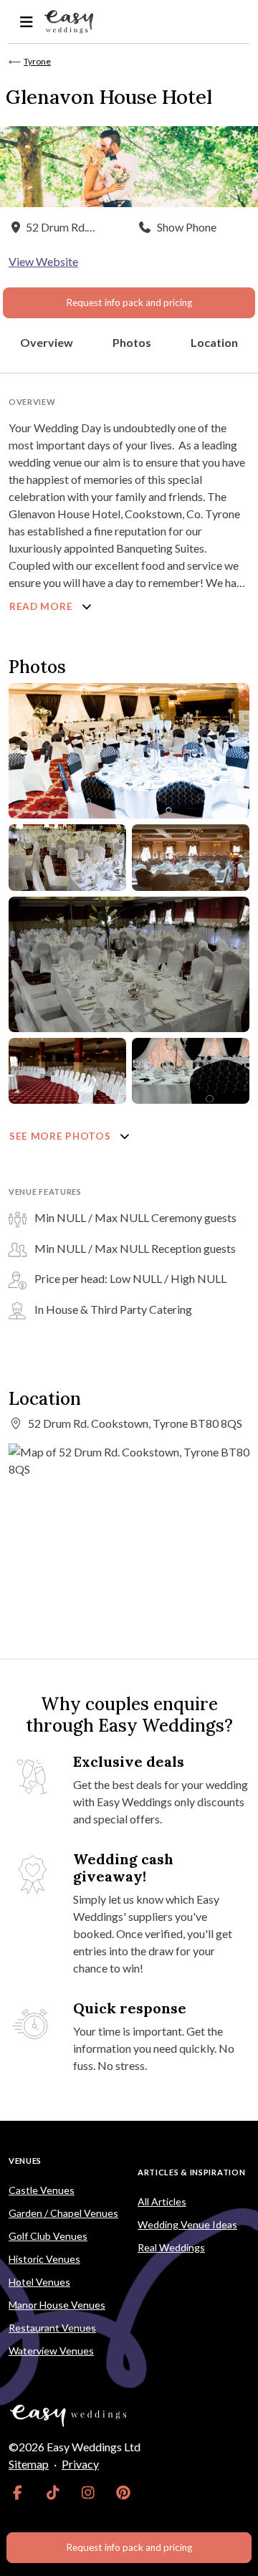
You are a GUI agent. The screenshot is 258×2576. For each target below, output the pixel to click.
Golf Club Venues (48, 2236)
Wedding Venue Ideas (187, 2224)
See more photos (61, 1136)
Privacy (80, 2464)
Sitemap (29, 2464)
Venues (25, 2161)
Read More (42, 606)
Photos (132, 342)
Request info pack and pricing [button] (129, 302)
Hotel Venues (39, 2282)
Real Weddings (171, 2247)
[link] (18, 2493)
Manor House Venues (57, 2305)
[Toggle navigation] (26, 22)
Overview (47, 342)
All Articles (162, 2201)
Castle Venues (42, 2190)
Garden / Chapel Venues (63, 2213)
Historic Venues (44, 2259)
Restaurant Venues (52, 2328)
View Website (43, 261)
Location (214, 342)
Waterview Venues (51, 2351)
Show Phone (187, 227)
